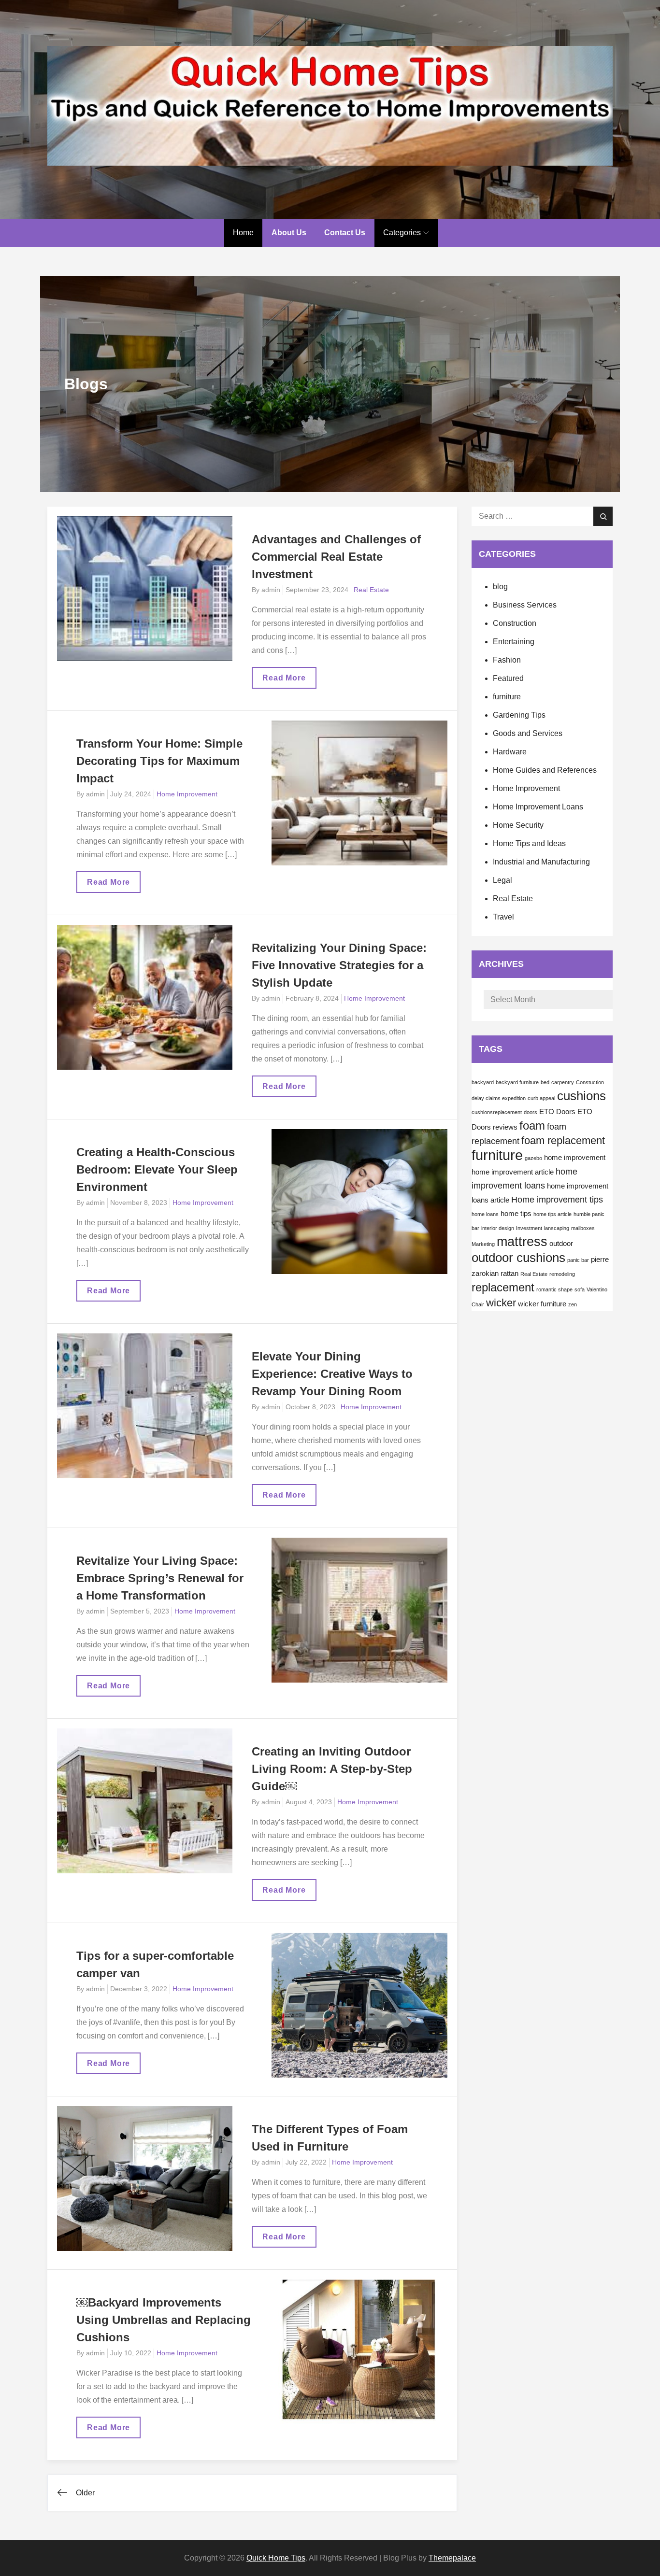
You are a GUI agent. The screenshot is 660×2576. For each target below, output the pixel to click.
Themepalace (452, 2558)
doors (531, 1112)
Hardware (510, 752)
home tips (516, 1214)
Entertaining (514, 642)
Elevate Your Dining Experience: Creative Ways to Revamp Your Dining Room (332, 1374)
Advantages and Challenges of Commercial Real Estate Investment (336, 557)
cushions (581, 1096)
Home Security (518, 825)
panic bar (578, 1260)
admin (271, 590)
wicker (501, 1303)
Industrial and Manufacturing (541, 862)
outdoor (561, 1244)
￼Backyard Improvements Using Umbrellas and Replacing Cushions (164, 2320)
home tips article (552, 1214)
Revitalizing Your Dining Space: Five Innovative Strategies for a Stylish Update (339, 965)
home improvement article (513, 1172)
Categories (402, 233)
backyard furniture (517, 1082)
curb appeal (541, 1098)
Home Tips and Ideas (529, 843)
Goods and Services (528, 733)
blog (500, 587)
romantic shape (554, 1289)
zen (573, 1304)
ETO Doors (557, 1112)
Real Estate (371, 590)
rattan (509, 1274)
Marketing (483, 1244)
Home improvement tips (557, 1200)
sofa (580, 1289)
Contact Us (345, 233)
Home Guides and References (545, 770)
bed (545, 1082)
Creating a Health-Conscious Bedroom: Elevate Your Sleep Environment (157, 1169)
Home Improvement (187, 794)
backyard (483, 1082)
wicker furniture (542, 1304)
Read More (286, 681)
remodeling (562, 1274)
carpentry (563, 1082)
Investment (529, 1228)
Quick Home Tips (276, 2558)
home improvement (575, 1158)
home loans (485, 1214)
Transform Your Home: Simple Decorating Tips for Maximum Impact (159, 761)
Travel (503, 917)
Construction (515, 623)
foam (532, 1125)
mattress (522, 1242)
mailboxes (583, 1228)
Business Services (525, 605)
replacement (503, 1287)
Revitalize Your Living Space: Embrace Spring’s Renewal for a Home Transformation (160, 1578)
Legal (502, 880)
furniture (507, 697)
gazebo (533, 1158)
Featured (508, 678)
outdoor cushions (518, 1258)
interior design (498, 1228)
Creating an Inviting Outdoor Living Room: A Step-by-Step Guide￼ (332, 1769)
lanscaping (557, 1228)
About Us (289, 233)
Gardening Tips (519, 715)
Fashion (507, 660)
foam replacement (563, 1140)
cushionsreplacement (497, 1112)
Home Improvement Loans (538, 807)
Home (243, 233)
